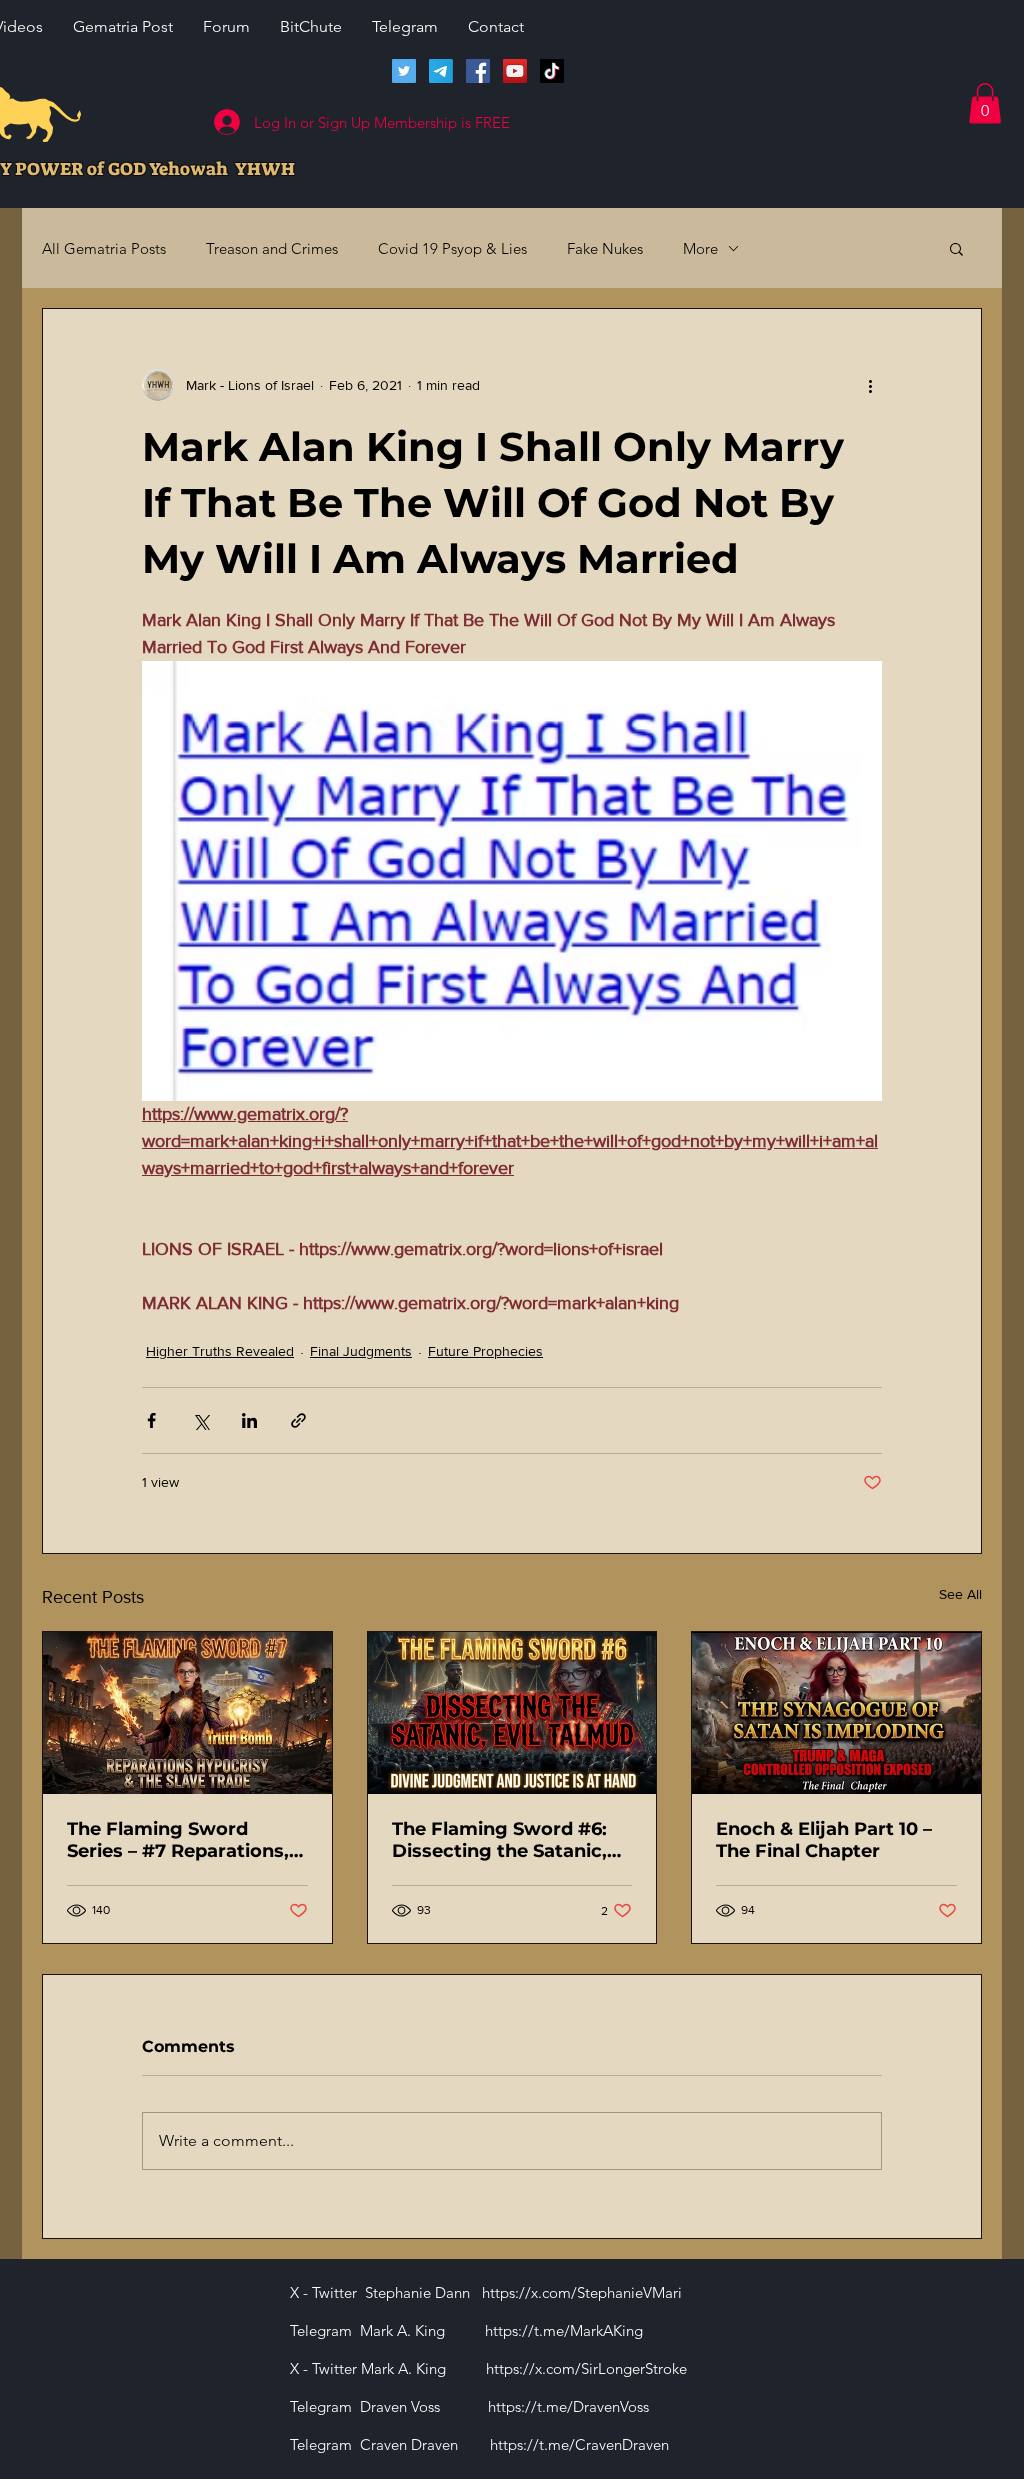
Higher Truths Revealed (220, 1351)
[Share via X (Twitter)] (200, 1420)
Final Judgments (361, 1351)
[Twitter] (404, 71)
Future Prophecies (485, 1351)
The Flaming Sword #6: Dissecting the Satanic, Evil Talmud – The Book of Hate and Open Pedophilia (512, 1840)
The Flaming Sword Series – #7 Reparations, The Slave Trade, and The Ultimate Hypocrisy (182, 1840)
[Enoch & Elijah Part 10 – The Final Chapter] (836, 1713)
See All (960, 1594)
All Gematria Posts (104, 248)
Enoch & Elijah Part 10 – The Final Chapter (824, 1840)
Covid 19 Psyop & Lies (452, 248)
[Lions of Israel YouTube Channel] (515, 71)
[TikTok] (552, 71)
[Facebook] (478, 71)
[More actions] (870, 385)
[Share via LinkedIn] (249, 1420)
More (700, 248)
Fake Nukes (605, 248)
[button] (985, 103)
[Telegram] (441, 71)
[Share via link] (298, 1420)
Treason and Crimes (272, 248)
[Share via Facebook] (151, 1420)
